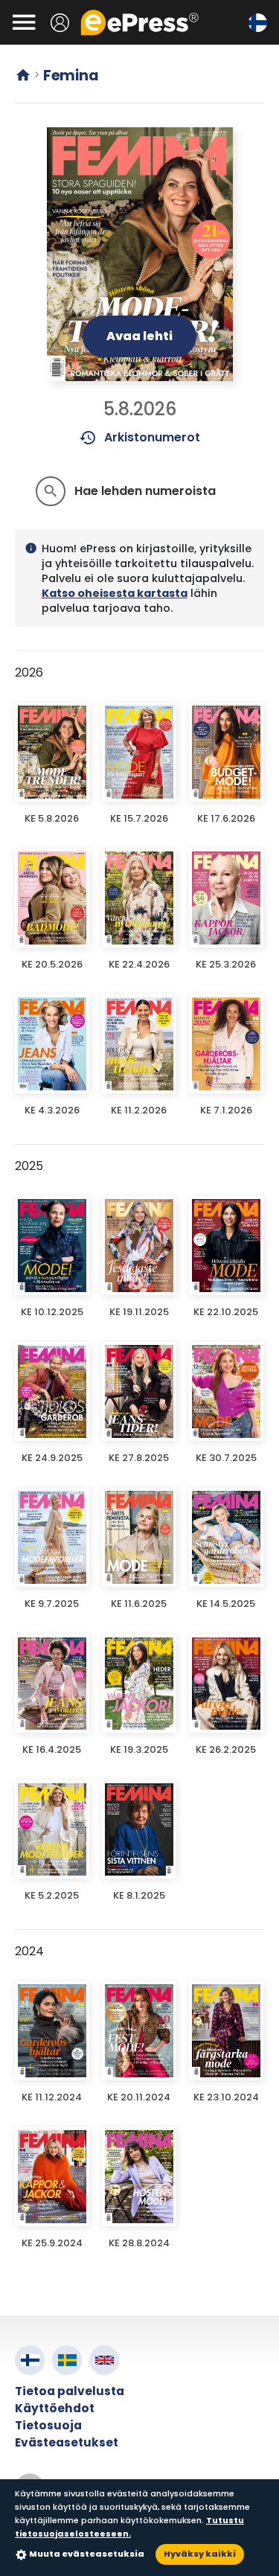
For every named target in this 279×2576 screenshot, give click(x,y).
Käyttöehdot (55, 2408)
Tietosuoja (48, 2425)
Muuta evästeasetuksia (87, 2554)
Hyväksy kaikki (200, 2554)
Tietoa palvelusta (70, 2391)
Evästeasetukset (67, 2442)
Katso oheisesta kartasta (115, 593)
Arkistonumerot (139, 438)
